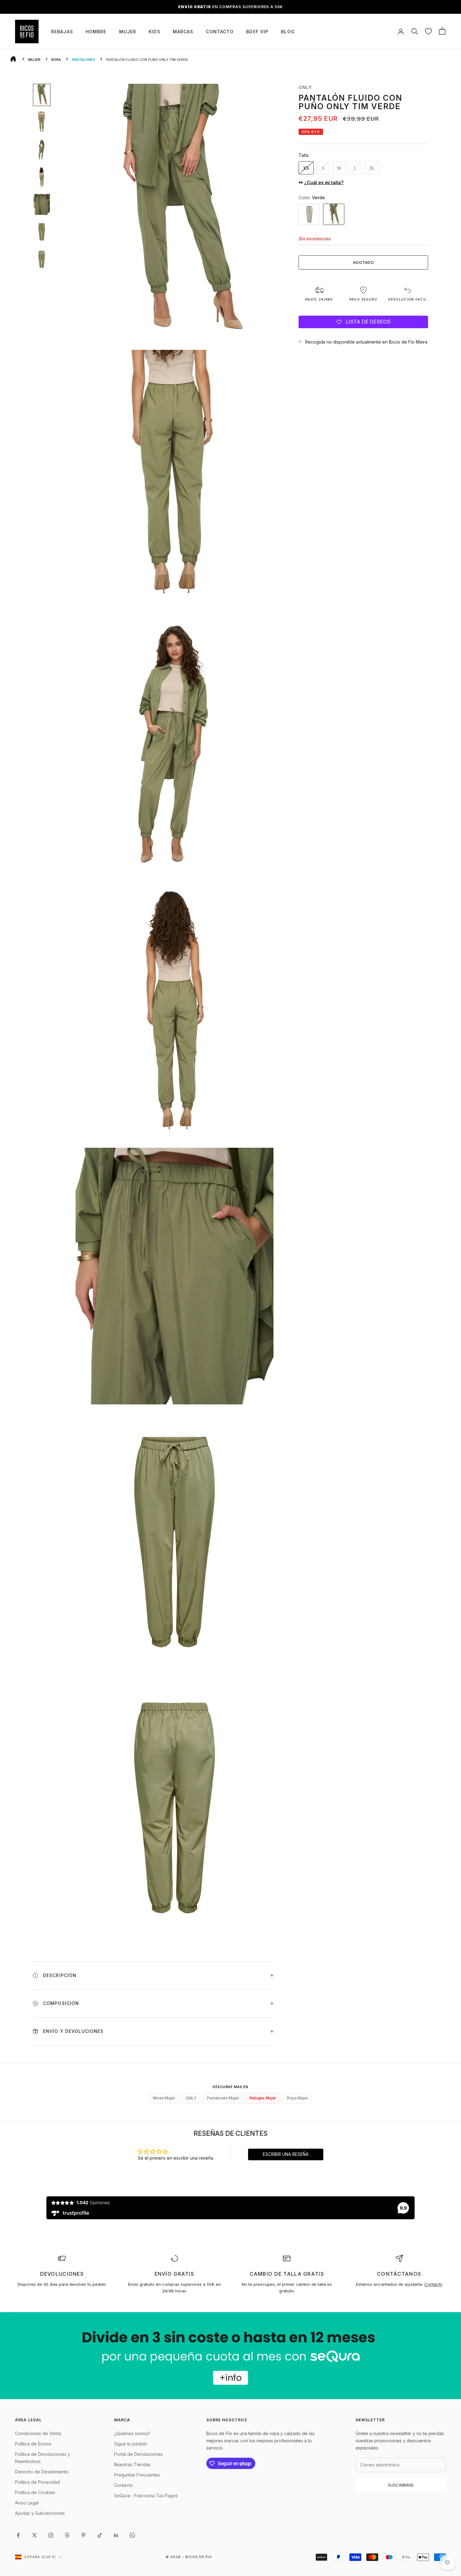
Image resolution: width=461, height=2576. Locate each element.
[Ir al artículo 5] (42, 204)
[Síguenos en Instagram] (51, 2535)
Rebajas (62, 32)
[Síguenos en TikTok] (100, 2535)
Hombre (96, 32)
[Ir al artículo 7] (42, 259)
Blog (288, 32)
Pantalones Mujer (223, 2098)
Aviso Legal (27, 2503)
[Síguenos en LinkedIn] (116, 2535)
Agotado (363, 262)
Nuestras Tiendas (132, 2464)
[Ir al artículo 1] (42, 95)
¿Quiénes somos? (132, 2433)
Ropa (56, 60)
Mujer (128, 32)
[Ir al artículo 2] (42, 122)
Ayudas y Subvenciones (40, 2513)
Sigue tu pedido (131, 2444)
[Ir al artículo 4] (42, 177)
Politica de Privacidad (37, 2482)
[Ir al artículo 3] (42, 150)
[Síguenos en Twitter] (34, 2535)
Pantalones (83, 60)
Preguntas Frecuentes (137, 2475)
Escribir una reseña (286, 2154)
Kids (154, 32)
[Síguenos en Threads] (67, 2535)
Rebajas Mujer (263, 2098)
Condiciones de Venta (38, 2433)
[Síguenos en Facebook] (18, 2535)
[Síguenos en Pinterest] (83, 2535)
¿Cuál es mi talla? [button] (324, 182)
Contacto (220, 32)
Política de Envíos (33, 2444)
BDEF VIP (257, 32)
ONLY (305, 87)
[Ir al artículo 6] (42, 232)
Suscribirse (401, 2485)
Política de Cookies (35, 2492)
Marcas (183, 32)
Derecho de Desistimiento (42, 2472)
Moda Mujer (164, 2098)
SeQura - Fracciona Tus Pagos (146, 2496)
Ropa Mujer (297, 2098)
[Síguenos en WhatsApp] (132, 2535)
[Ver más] (230, 2356)
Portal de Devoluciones (138, 2454)
